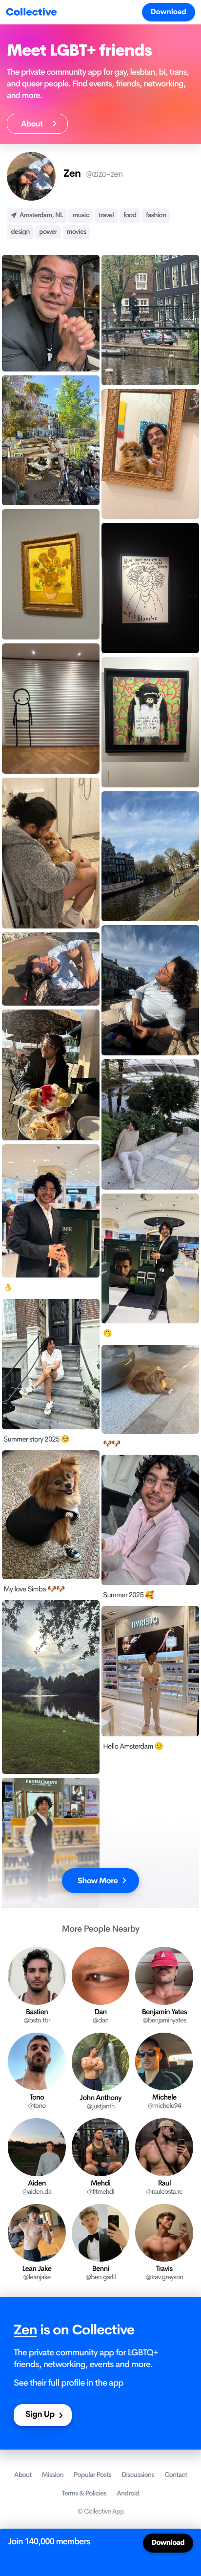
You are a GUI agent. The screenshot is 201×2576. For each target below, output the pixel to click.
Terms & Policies (84, 2494)
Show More (98, 1881)
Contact (176, 2475)
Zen (25, 2330)
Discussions (138, 2475)
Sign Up (40, 2415)
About (34, 124)
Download (169, 12)
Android (128, 2494)
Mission (53, 2475)
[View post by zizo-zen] (51, 313)
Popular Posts (92, 2475)
